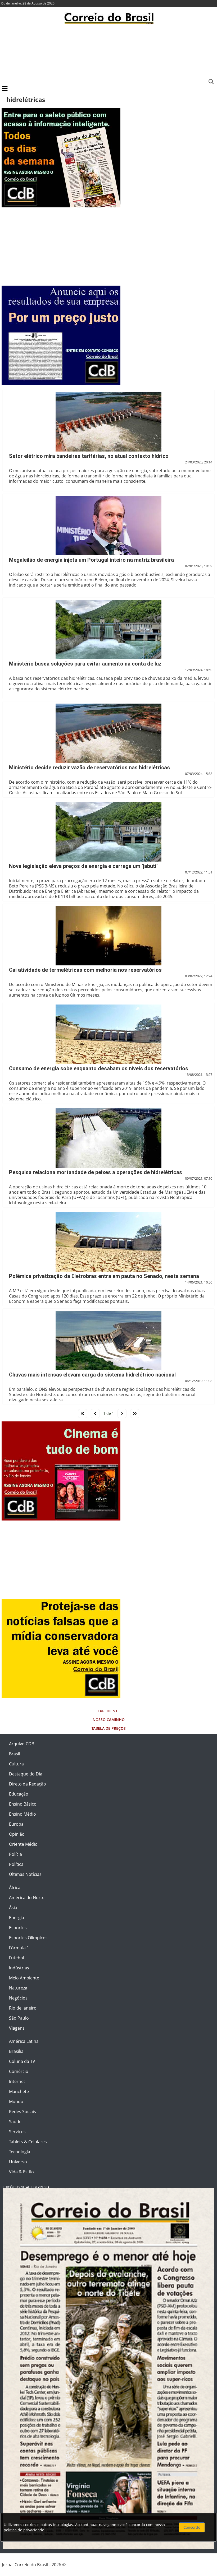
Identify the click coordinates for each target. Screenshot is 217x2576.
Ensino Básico (23, 1804)
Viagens (17, 2028)
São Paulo (19, 2018)
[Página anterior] (95, 1413)
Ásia (13, 1908)
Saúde (15, 2122)
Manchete (19, 2091)
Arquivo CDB (22, 1744)
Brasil (15, 1754)
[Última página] (135, 1413)
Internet (17, 2081)
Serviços (17, 2132)
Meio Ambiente (24, 1978)
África (15, 1887)
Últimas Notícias (25, 1874)
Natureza (18, 1988)
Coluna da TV (22, 2061)
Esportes (18, 1928)
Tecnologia (20, 2152)
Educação (19, 1794)
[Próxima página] (122, 1413)
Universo (18, 2162)
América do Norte (27, 1898)
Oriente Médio (23, 1844)
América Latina (24, 2041)
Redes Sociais (22, 2112)
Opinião (17, 1834)
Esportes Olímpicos (28, 1938)
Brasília (16, 2051)
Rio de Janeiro (23, 2008)
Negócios (18, 1998)
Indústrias (19, 1968)
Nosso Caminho (109, 1720)
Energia (17, 1918)
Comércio (19, 2071)
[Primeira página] (83, 1413)
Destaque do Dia (26, 1774)
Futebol (17, 1958)
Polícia (15, 1854)
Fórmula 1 (19, 1948)
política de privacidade (24, 2530)
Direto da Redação (28, 1784)
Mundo (16, 2101)
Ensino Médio (22, 1814)
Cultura (16, 1764)
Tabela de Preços (109, 1728)
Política (16, 1864)
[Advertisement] (108, 54)
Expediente (109, 1711)
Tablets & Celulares (28, 2142)
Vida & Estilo (21, 2172)
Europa (16, 1824)
